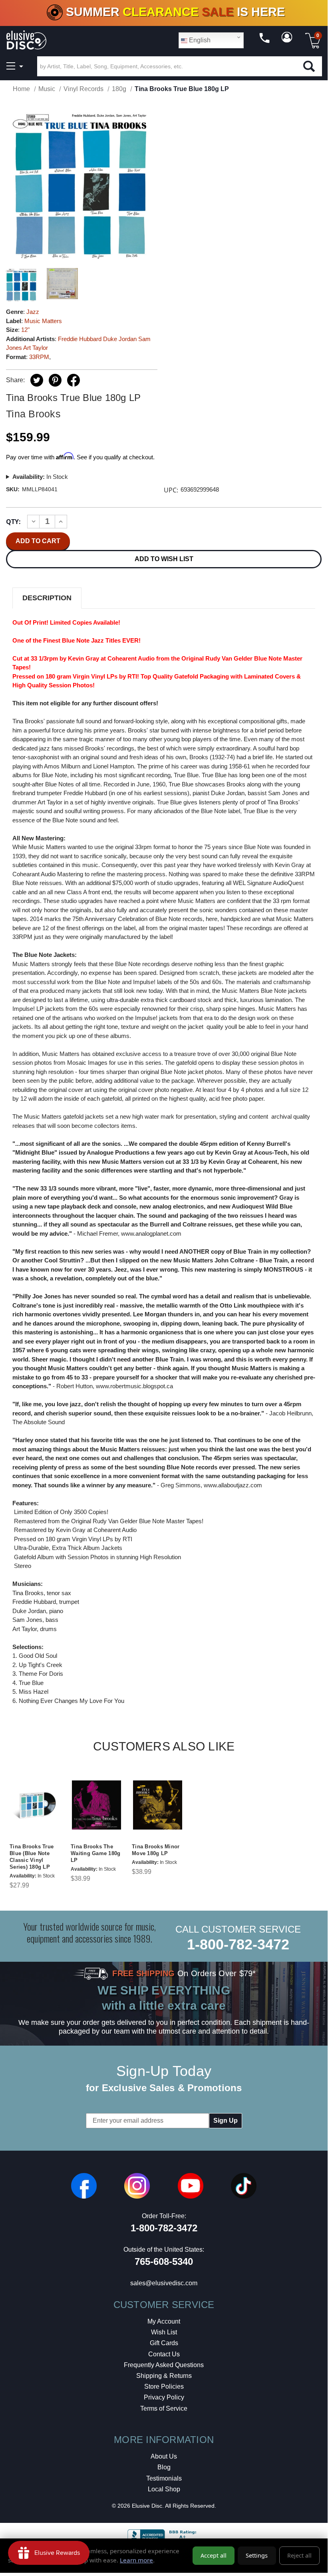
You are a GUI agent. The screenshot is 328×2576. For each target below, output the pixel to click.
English (199, 40)
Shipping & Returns (164, 2376)
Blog (164, 2467)
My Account (164, 2321)
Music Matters (43, 321)
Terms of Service (164, 2408)
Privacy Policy (164, 2397)
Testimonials (164, 2478)
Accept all (214, 2555)
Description (47, 598)
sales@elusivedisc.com (164, 2283)
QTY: (13, 522)
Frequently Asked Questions (164, 2365)
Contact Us (164, 2354)
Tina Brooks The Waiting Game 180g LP (95, 1853)
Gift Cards (164, 2343)
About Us (164, 2456)
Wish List (164, 2332)
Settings (257, 2555)
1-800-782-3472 (238, 1944)
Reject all (299, 2555)
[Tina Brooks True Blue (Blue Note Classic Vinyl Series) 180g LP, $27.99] (35, 1805)
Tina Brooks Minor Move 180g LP (156, 1850)
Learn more (136, 2560)
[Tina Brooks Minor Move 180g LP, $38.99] (158, 1805)
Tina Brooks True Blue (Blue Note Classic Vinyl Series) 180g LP (32, 1857)
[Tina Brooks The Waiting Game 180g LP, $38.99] (96, 1805)
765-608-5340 (164, 2261)
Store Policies (164, 2386)
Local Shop (164, 2489)
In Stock (40, 477)
